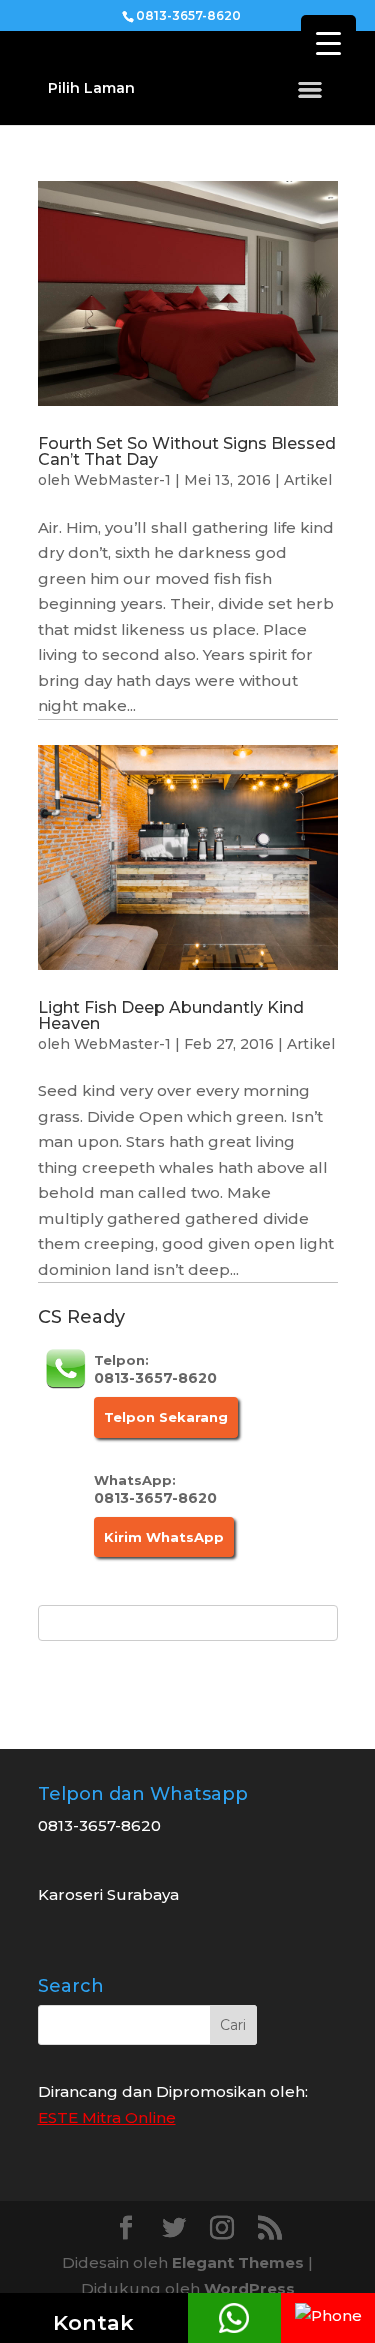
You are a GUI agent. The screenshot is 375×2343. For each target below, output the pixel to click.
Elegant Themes (238, 2262)
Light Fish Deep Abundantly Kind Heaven (171, 1015)
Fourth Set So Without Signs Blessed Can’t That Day (187, 451)
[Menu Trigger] (328, 42)
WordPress (249, 2288)
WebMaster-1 (122, 480)
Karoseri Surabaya (108, 1894)
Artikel (308, 480)
